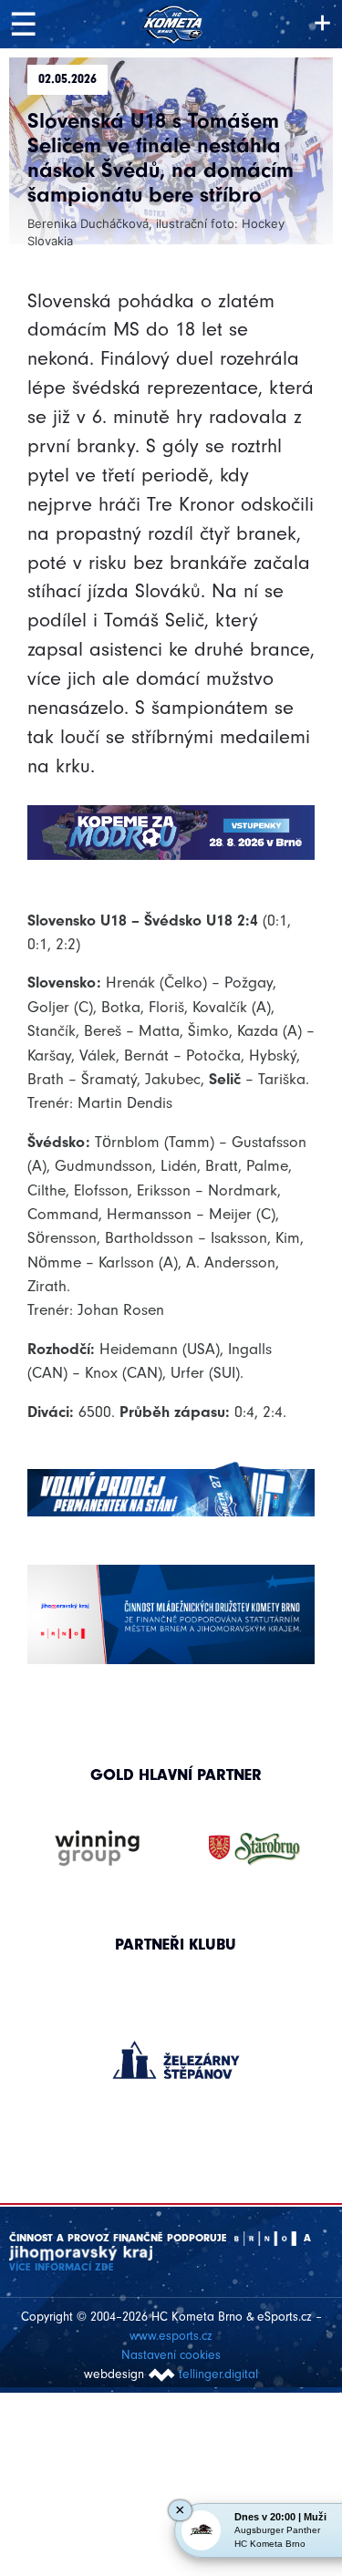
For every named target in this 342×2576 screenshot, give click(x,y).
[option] (176, 2042)
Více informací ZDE (62, 2267)
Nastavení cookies (171, 2355)
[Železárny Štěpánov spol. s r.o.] (176, 2060)
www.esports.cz (171, 2336)
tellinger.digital (218, 2374)
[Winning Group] (98, 1849)
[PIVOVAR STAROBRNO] (254, 1849)
